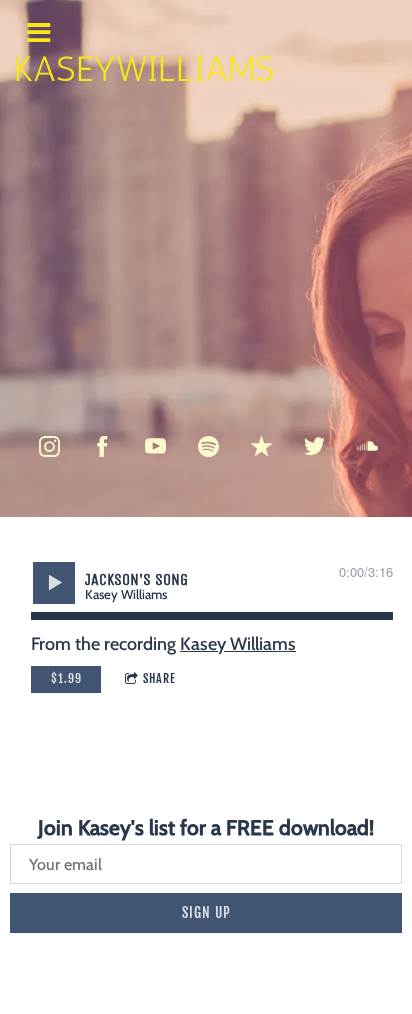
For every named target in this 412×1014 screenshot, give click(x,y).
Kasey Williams (238, 644)
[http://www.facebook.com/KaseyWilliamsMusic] (102, 446)
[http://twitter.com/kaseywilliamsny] (314, 446)
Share (159, 678)
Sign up (206, 912)
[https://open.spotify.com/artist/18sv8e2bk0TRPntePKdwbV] (208, 446)
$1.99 (66, 678)
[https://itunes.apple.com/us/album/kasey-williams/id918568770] (261, 446)
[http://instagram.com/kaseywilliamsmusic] (49, 446)
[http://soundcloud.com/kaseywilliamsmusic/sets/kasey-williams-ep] (367, 446)
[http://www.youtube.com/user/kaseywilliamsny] (155, 446)
